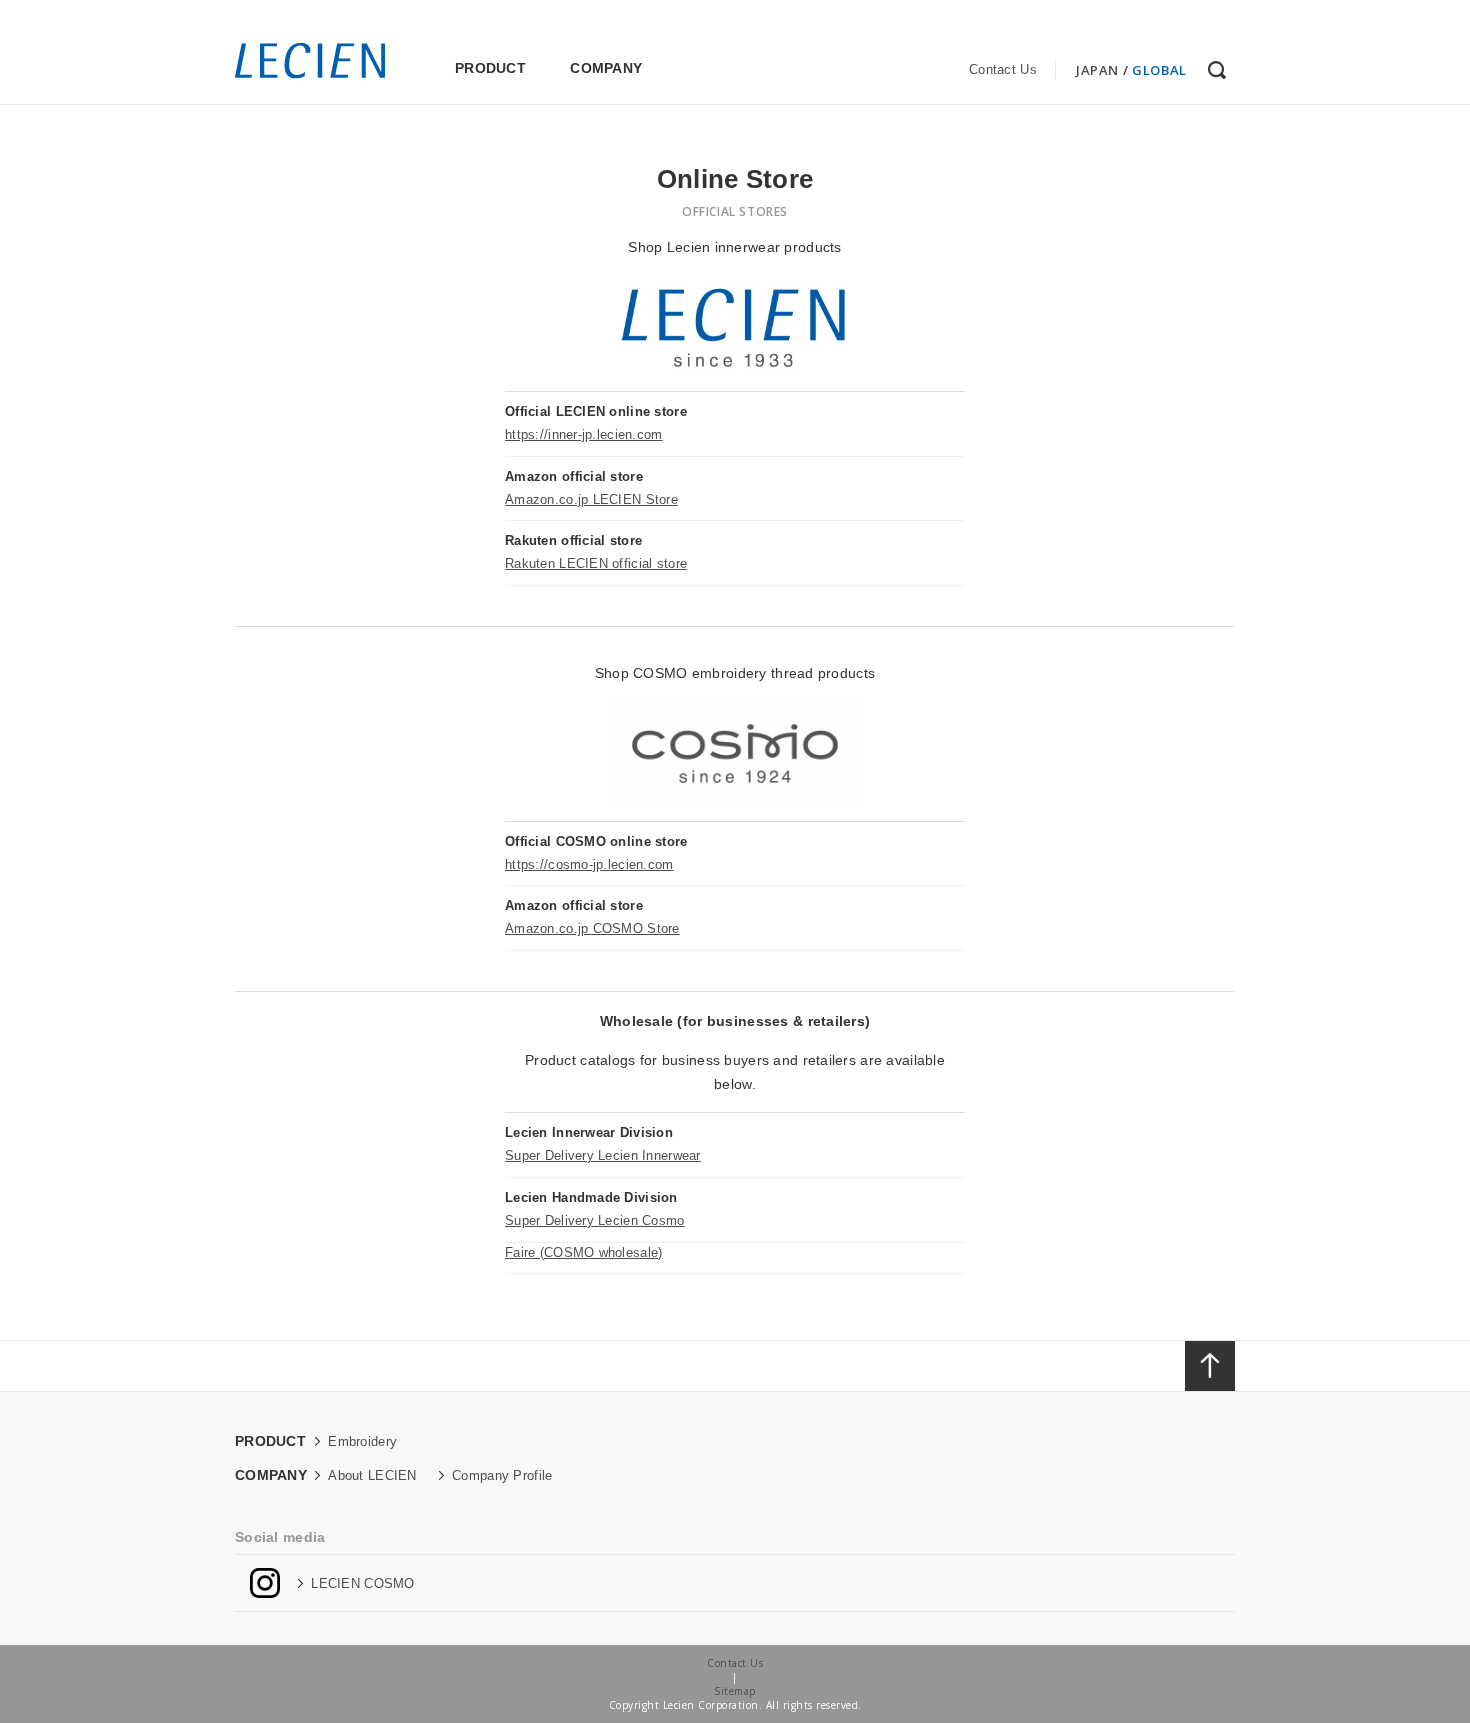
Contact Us (1003, 69)
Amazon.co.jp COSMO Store (592, 928)
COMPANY (606, 68)
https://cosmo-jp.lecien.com (589, 864)
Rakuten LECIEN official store (596, 563)
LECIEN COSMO (362, 1583)
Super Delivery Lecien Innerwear (603, 1155)
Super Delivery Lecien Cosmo (595, 1220)
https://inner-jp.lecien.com (584, 434)
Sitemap (735, 1691)
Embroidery (362, 1441)
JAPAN (1097, 70)
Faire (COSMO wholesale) (583, 1252)
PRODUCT (490, 68)
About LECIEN (372, 1475)
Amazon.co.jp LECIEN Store (591, 499)
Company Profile (502, 1475)
